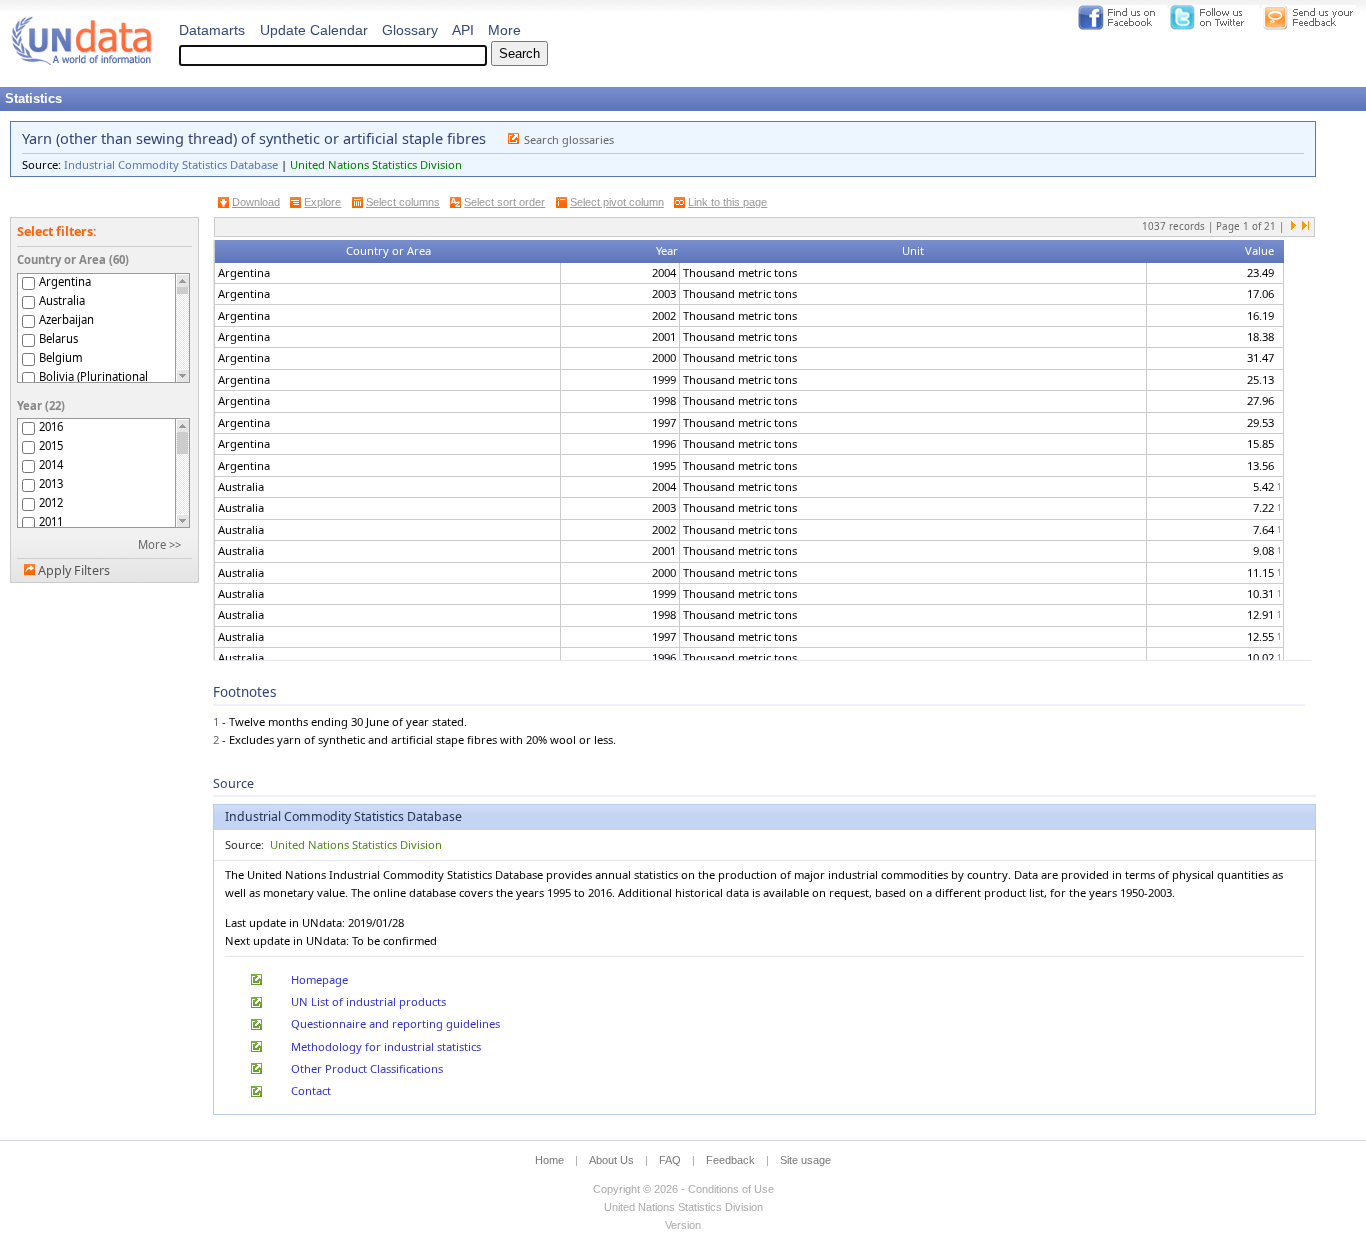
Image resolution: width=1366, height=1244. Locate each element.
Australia (62, 300)
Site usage (805, 1160)
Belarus (58, 338)
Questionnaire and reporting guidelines (395, 1023)
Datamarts (212, 30)
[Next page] (1294, 227)
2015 (51, 445)
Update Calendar (314, 30)
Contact (311, 1090)
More (504, 30)
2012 (51, 502)
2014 (51, 464)
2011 (51, 521)
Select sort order (504, 202)
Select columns (403, 202)
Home (549, 1160)
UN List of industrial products (368, 1001)
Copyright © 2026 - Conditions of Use (683, 1189)
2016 (51, 426)
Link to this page (727, 202)
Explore (322, 202)
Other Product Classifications (367, 1068)
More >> (159, 544)
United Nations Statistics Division (376, 164)
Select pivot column (617, 202)
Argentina (65, 281)
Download (256, 202)
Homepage (319, 979)
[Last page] (1305, 227)
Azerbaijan (66, 319)
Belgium (61, 357)
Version (683, 1225)
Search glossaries (569, 139)
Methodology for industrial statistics (386, 1046)
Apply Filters (74, 570)
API (463, 30)
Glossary (410, 30)
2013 (51, 483)
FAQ (670, 1160)
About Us (611, 1160)
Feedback (730, 1160)
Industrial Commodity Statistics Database (171, 164)
